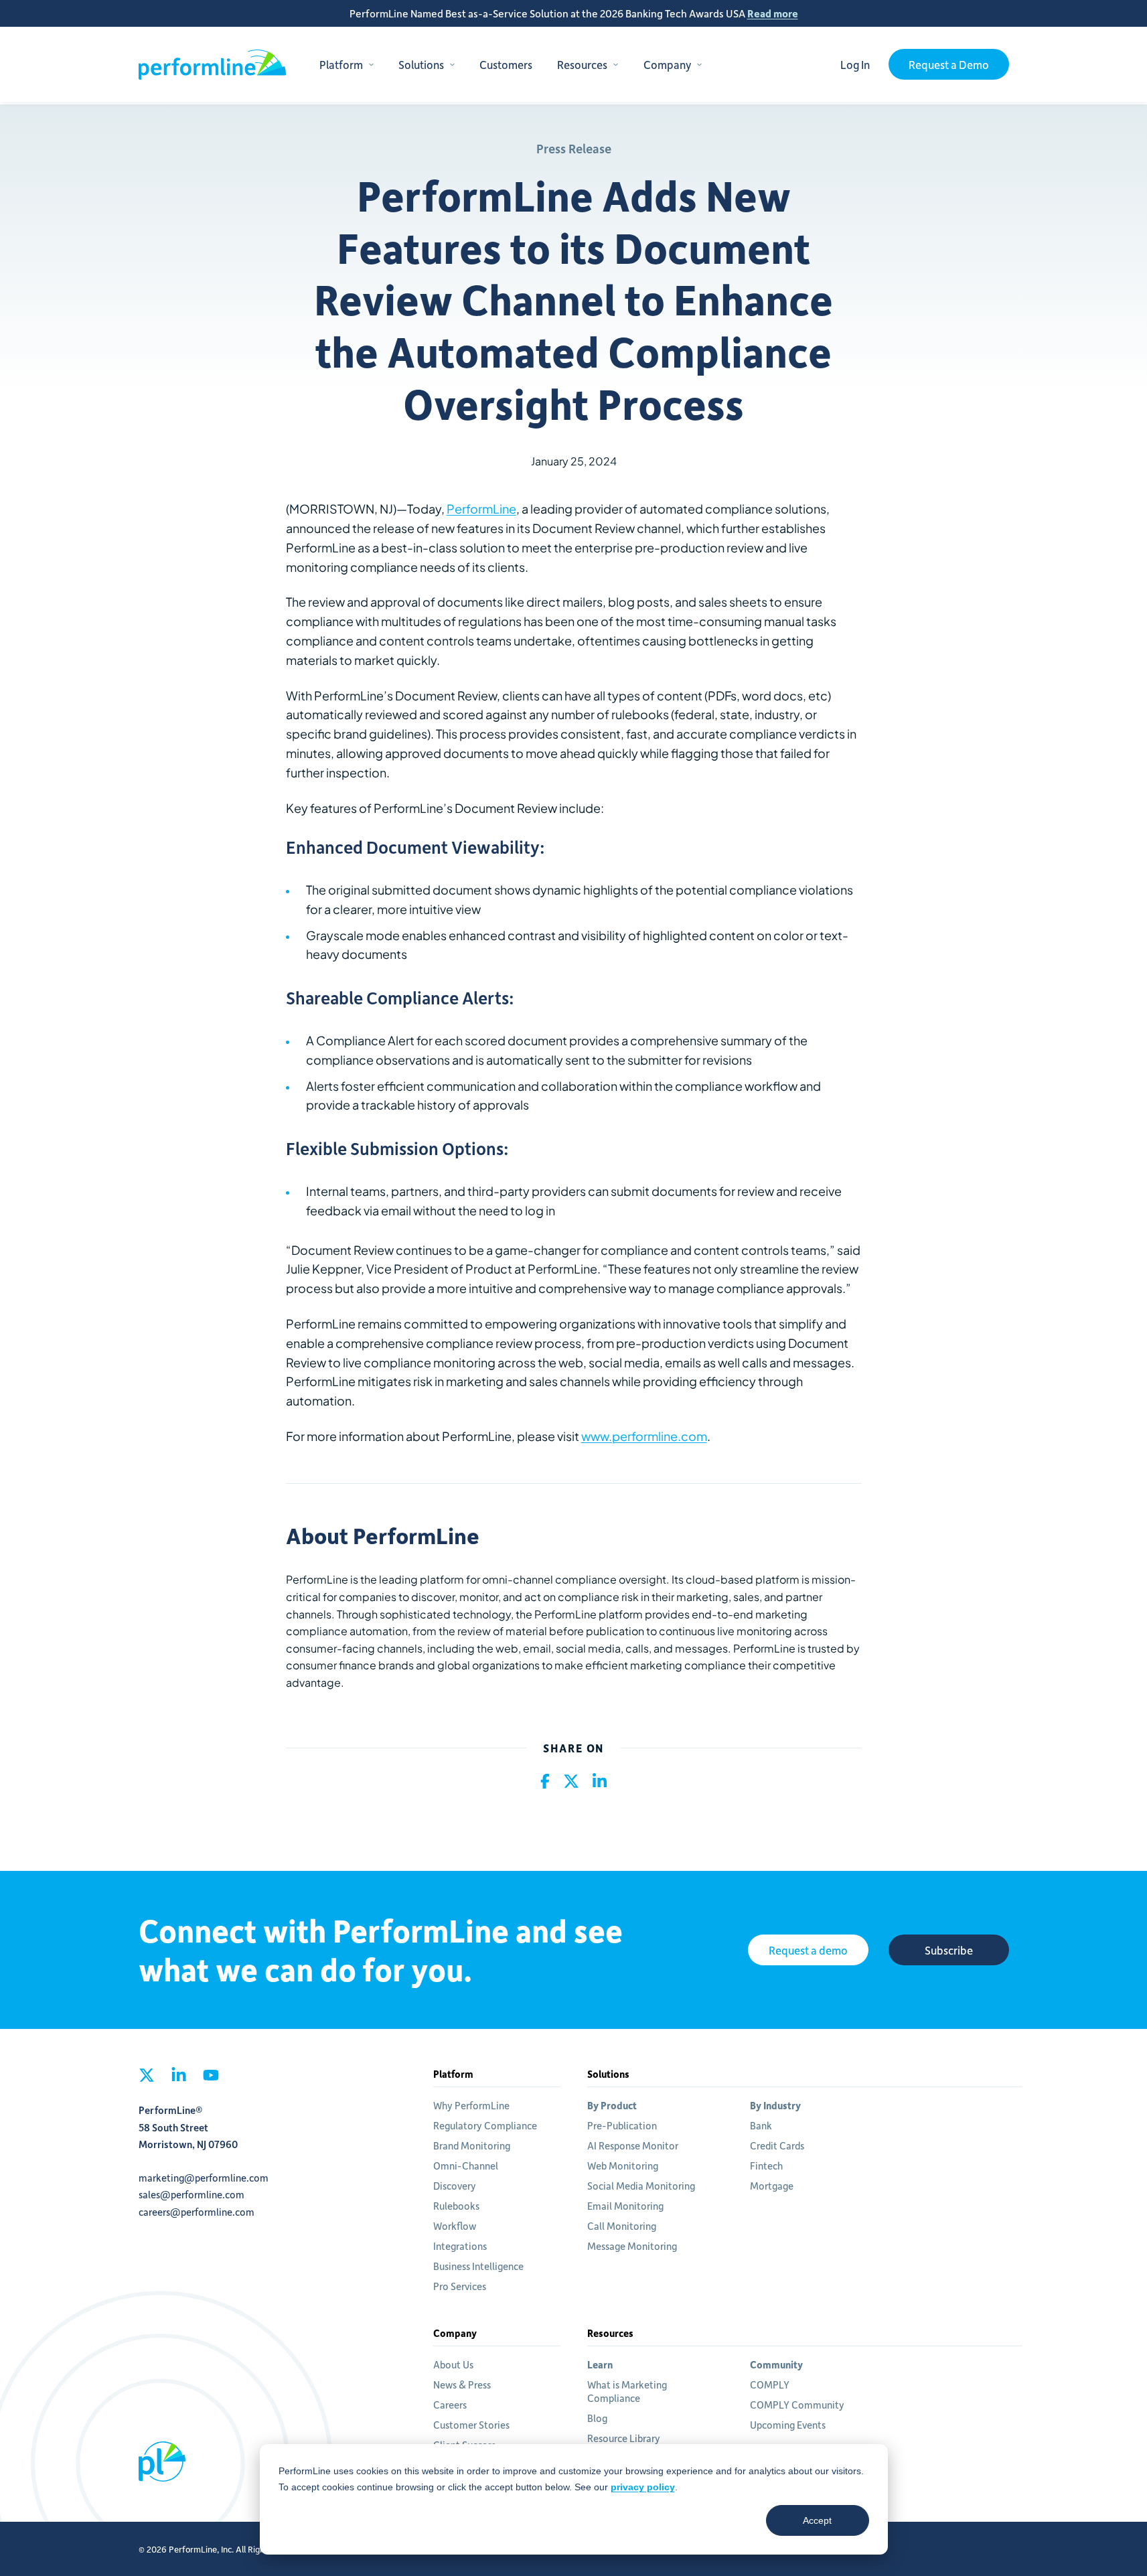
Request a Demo (949, 64)
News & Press (462, 2384)
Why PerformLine (471, 2105)
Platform (341, 64)
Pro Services (460, 2286)
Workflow (455, 2226)
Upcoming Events (788, 2425)
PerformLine (212, 65)
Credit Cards (777, 2145)
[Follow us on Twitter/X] (147, 2079)
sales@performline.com (192, 2194)
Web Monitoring (623, 2166)
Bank (761, 2125)
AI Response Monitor (633, 2145)
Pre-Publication (622, 2125)
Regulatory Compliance (485, 2125)
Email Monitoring (625, 2206)
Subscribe (949, 1950)
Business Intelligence (478, 2266)
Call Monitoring (622, 2226)
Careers (450, 2405)
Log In (855, 64)
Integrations (460, 2246)
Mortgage (772, 2186)
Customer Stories (471, 2425)
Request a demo (808, 1950)
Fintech (766, 2166)
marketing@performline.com (204, 2178)
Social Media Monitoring (641, 2186)
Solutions (421, 64)
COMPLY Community (797, 2405)
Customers (506, 64)
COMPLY (770, 2384)
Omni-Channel (466, 2166)
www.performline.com (644, 1436)
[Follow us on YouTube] (211, 2079)
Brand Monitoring (472, 2145)
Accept (817, 2520)
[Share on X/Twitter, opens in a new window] (571, 1782)
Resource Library (624, 2438)
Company (667, 64)
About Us (453, 2364)
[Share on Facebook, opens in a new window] (545, 1782)
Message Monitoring (632, 2246)
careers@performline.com (197, 2212)
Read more (773, 13)
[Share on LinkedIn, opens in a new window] (600, 1782)
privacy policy (643, 2487)
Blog (597, 2418)
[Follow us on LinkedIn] (179, 2079)
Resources (582, 64)
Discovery (455, 2186)
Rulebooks (456, 2206)
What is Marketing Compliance (627, 2391)
